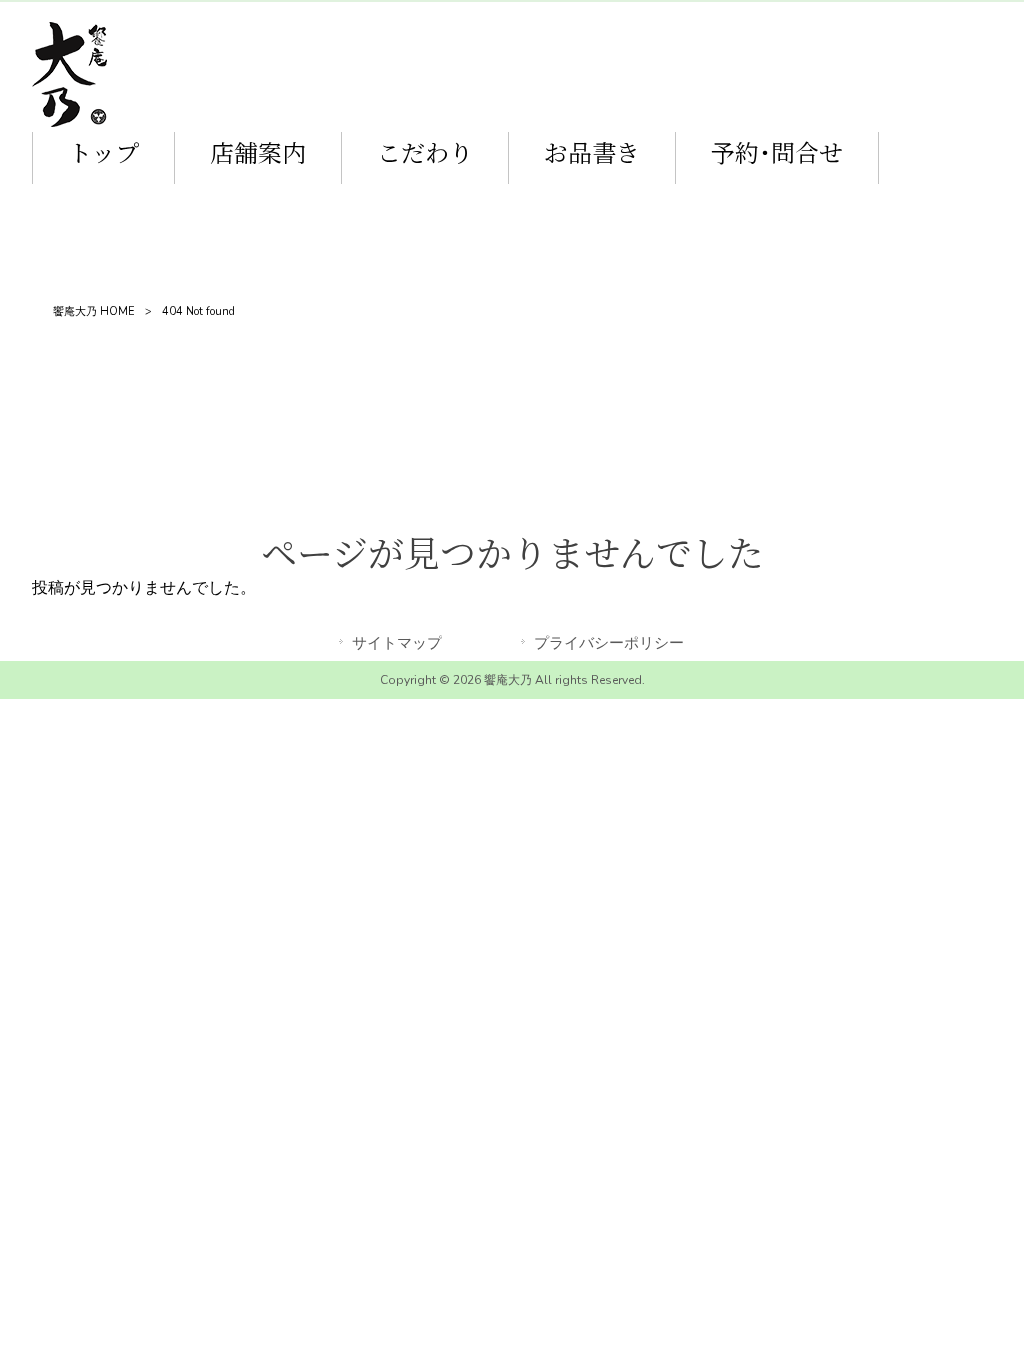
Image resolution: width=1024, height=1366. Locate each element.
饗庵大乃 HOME (94, 311)
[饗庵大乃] (69, 122)
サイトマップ (397, 643)
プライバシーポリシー (609, 643)
